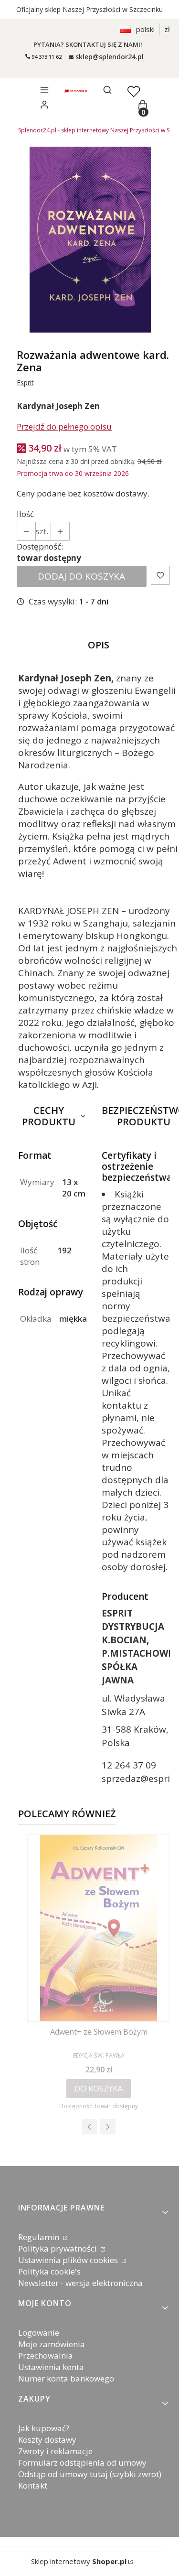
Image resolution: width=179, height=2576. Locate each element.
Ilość (25, 514)
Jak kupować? (44, 2428)
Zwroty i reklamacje (55, 2451)
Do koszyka (99, 2088)
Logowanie (39, 2333)
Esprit (25, 383)
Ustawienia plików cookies (69, 2260)
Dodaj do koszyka (81, 576)
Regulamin (40, 2237)
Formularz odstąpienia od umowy (82, 2463)
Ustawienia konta (51, 2367)
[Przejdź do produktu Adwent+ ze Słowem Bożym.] (99, 1928)
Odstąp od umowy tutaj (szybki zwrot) (90, 2474)
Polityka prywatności (58, 2248)
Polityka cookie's (49, 2271)
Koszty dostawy (47, 2440)
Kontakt (33, 2485)
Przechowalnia (46, 2355)
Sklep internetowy (79, 2561)
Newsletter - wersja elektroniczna (80, 2283)
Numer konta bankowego (66, 2378)
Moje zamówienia (52, 2344)
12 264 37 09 (129, 1765)
